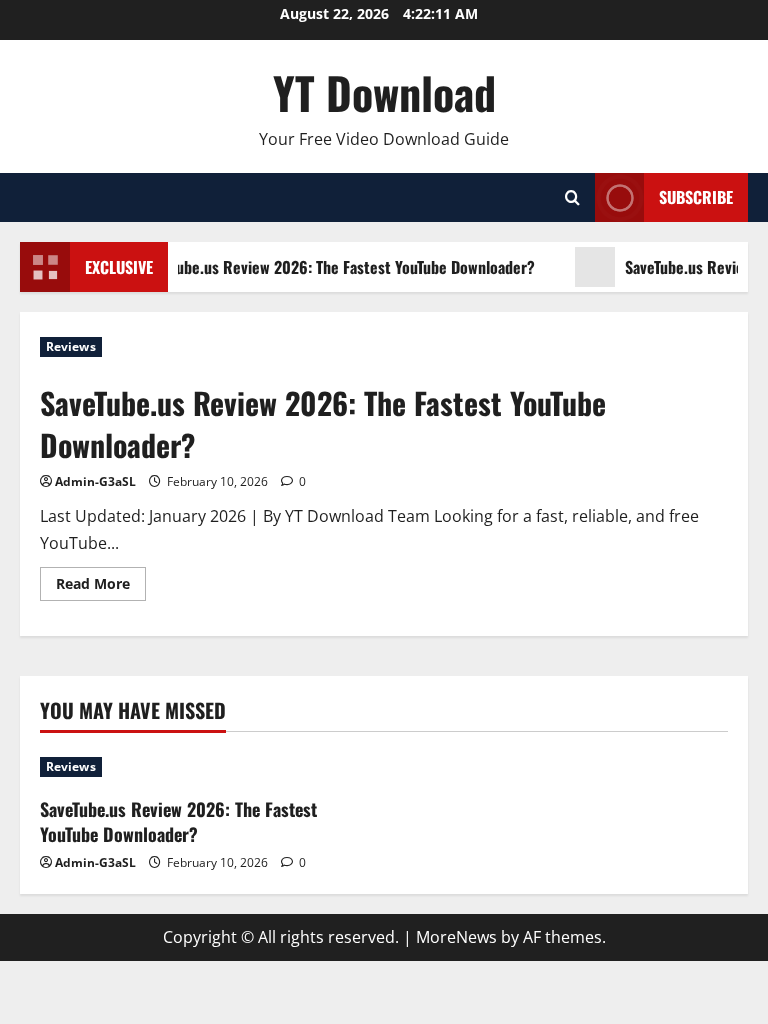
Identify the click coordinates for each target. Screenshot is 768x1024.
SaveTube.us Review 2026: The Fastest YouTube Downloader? (335, 267)
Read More (101, 587)
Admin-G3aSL (95, 481)
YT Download (384, 92)
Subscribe (696, 197)
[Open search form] (572, 197)
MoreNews (456, 937)
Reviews (71, 346)
